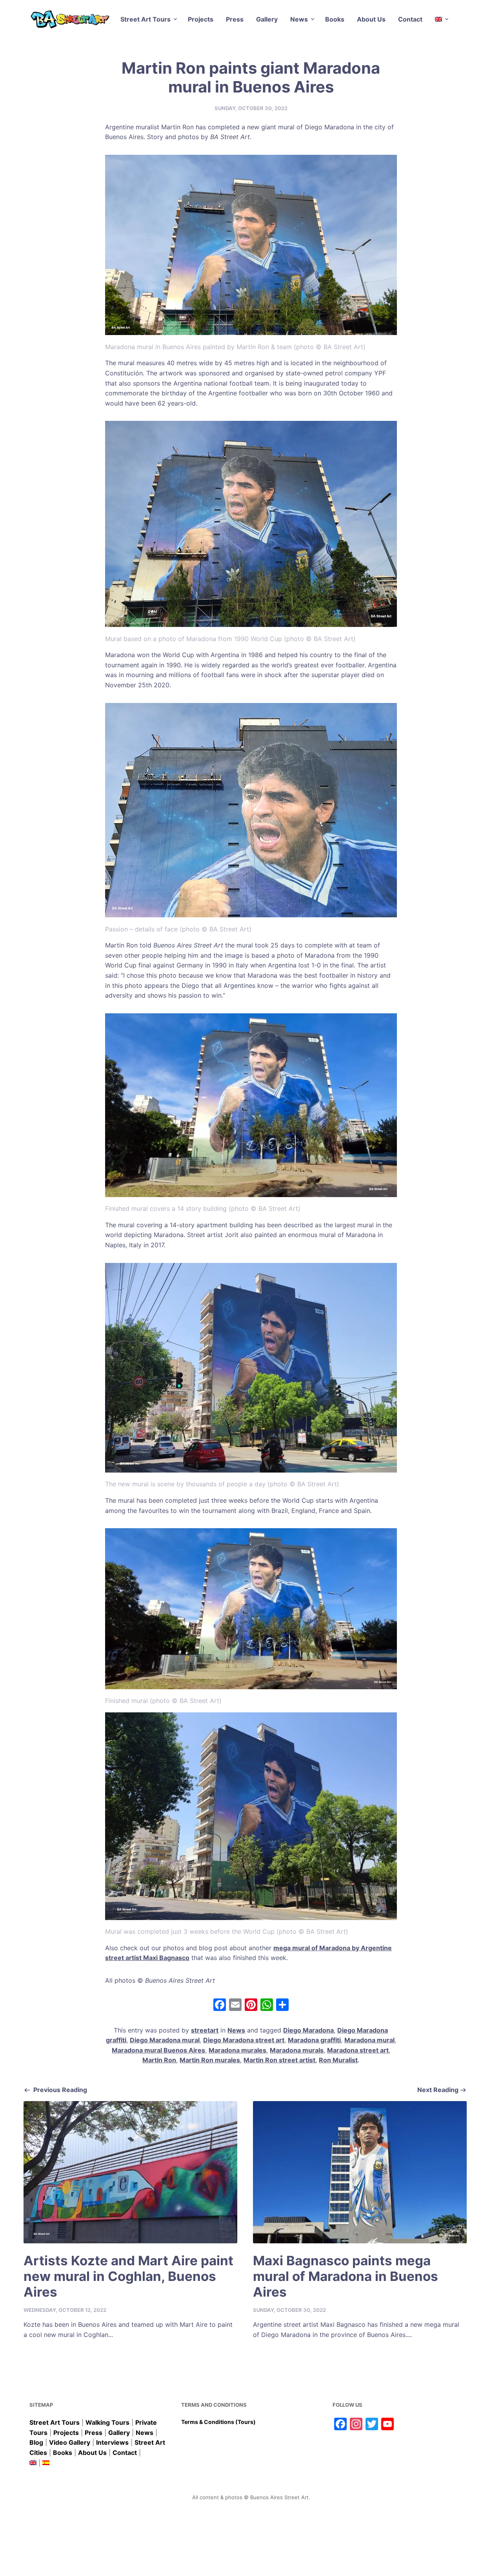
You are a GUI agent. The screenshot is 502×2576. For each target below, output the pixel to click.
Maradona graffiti (314, 2040)
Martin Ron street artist (279, 2060)
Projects (201, 19)
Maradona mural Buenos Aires (158, 2050)
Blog (36, 2442)
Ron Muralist (338, 2060)
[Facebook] (220, 2006)
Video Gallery (70, 2442)
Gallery (267, 19)
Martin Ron (159, 2060)
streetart (205, 2030)
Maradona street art (358, 2050)
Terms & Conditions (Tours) (218, 2422)
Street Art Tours (146, 19)
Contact (410, 19)
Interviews (112, 2442)
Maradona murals (297, 2050)
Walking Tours (107, 2422)
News (299, 19)
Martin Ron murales (210, 2060)
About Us (371, 19)
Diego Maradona (308, 2030)
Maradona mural (369, 2040)
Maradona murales (237, 2050)
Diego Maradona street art (244, 2040)
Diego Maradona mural (165, 2040)
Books (335, 19)
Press (235, 19)
